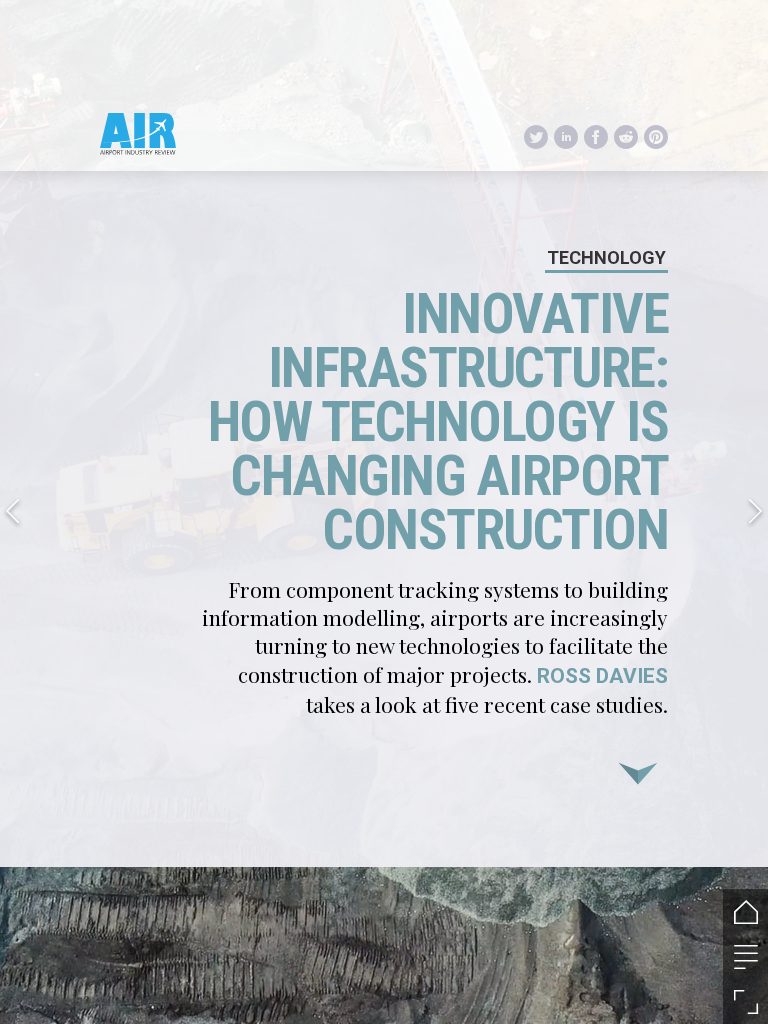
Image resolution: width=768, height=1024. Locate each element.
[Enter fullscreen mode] (745, 1001)
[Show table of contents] (745, 956)
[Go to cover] (745, 911)
